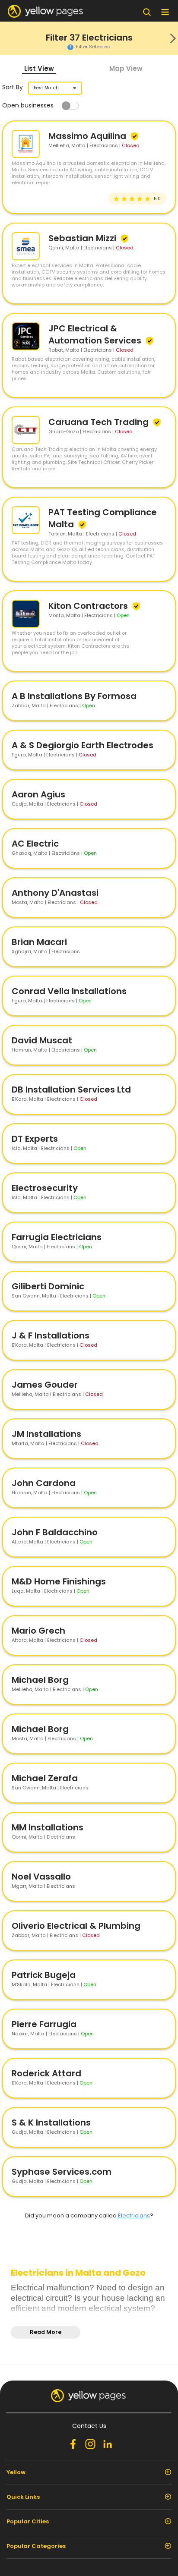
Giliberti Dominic (48, 1286)
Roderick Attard (46, 2073)
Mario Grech (38, 1631)
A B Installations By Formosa (74, 696)
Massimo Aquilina (88, 136)
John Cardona (44, 1483)
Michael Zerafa (45, 1778)
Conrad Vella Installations (69, 991)
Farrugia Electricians (57, 1237)
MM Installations (48, 1827)
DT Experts (35, 1139)
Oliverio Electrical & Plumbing (76, 1926)
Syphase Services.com (62, 2172)
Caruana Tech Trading (100, 422)
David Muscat (42, 1040)
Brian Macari (39, 942)
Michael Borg (40, 1680)
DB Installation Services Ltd (71, 1090)
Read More (46, 2332)
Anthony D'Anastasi (55, 893)
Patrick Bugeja (44, 1975)
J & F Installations (51, 1335)
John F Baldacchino (55, 1532)
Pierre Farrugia (44, 2024)
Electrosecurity (45, 1188)
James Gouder (45, 1385)
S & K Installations (51, 2123)
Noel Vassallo (41, 1877)
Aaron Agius (38, 794)
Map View (126, 68)
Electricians (134, 2215)
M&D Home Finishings (59, 1581)
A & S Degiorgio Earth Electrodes (83, 745)
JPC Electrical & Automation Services (96, 334)
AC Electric (35, 844)
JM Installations (46, 1434)
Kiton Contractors (89, 606)
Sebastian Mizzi (83, 238)
